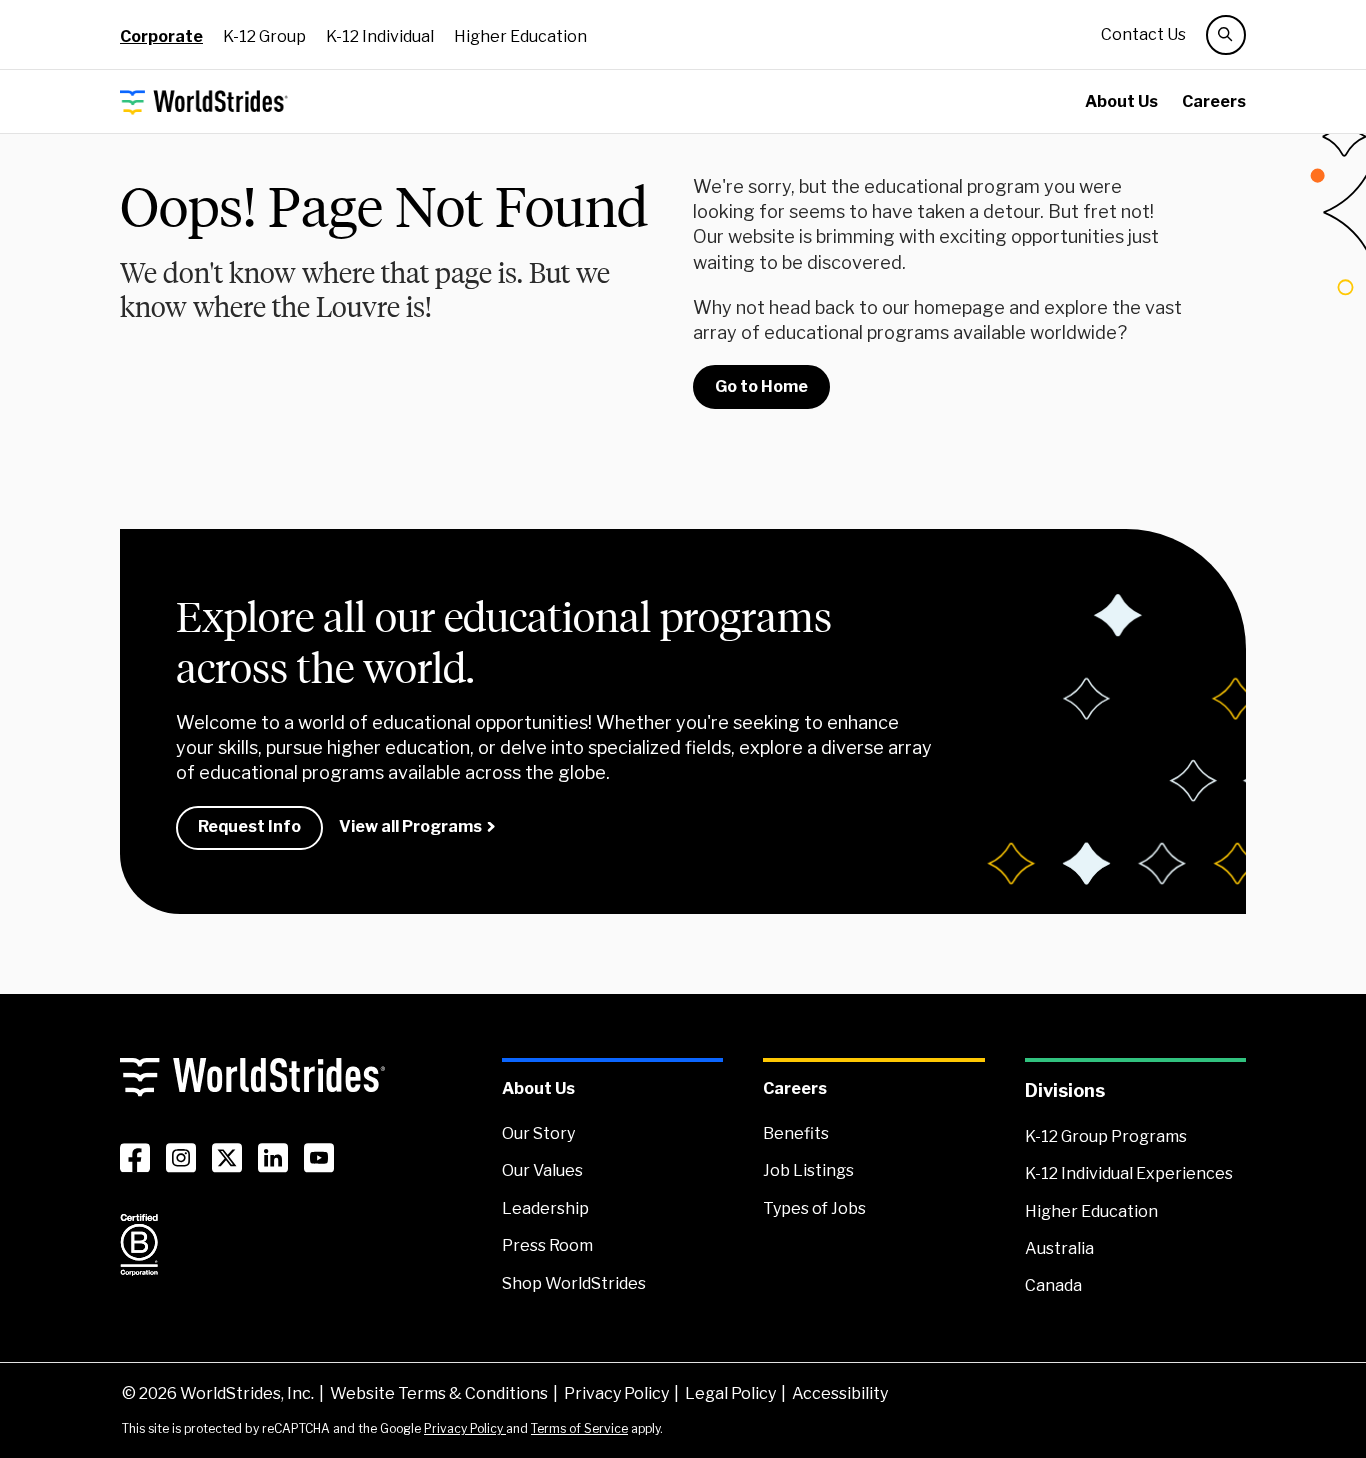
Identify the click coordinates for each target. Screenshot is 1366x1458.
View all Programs (410, 826)
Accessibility (840, 1393)
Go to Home (761, 386)
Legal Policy (730, 1393)
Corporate (161, 36)
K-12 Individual (380, 36)
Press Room (547, 1245)
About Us (1121, 101)
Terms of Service (579, 1428)
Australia (1059, 1248)
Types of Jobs (814, 1208)
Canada (1053, 1285)
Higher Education (520, 36)
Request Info (249, 826)
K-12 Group (264, 36)
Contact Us (1143, 34)
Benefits (796, 1133)
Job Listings (808, 1170)
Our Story (538, 1133)
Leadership (545, 1208)
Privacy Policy (616, 1393)
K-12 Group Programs (1106, 1136)
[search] (1226, 35)
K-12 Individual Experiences (1129, 1173)
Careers (1214, 101)
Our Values (542, 1170)
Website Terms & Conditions (439, 1393)
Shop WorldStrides (574, 1283)
